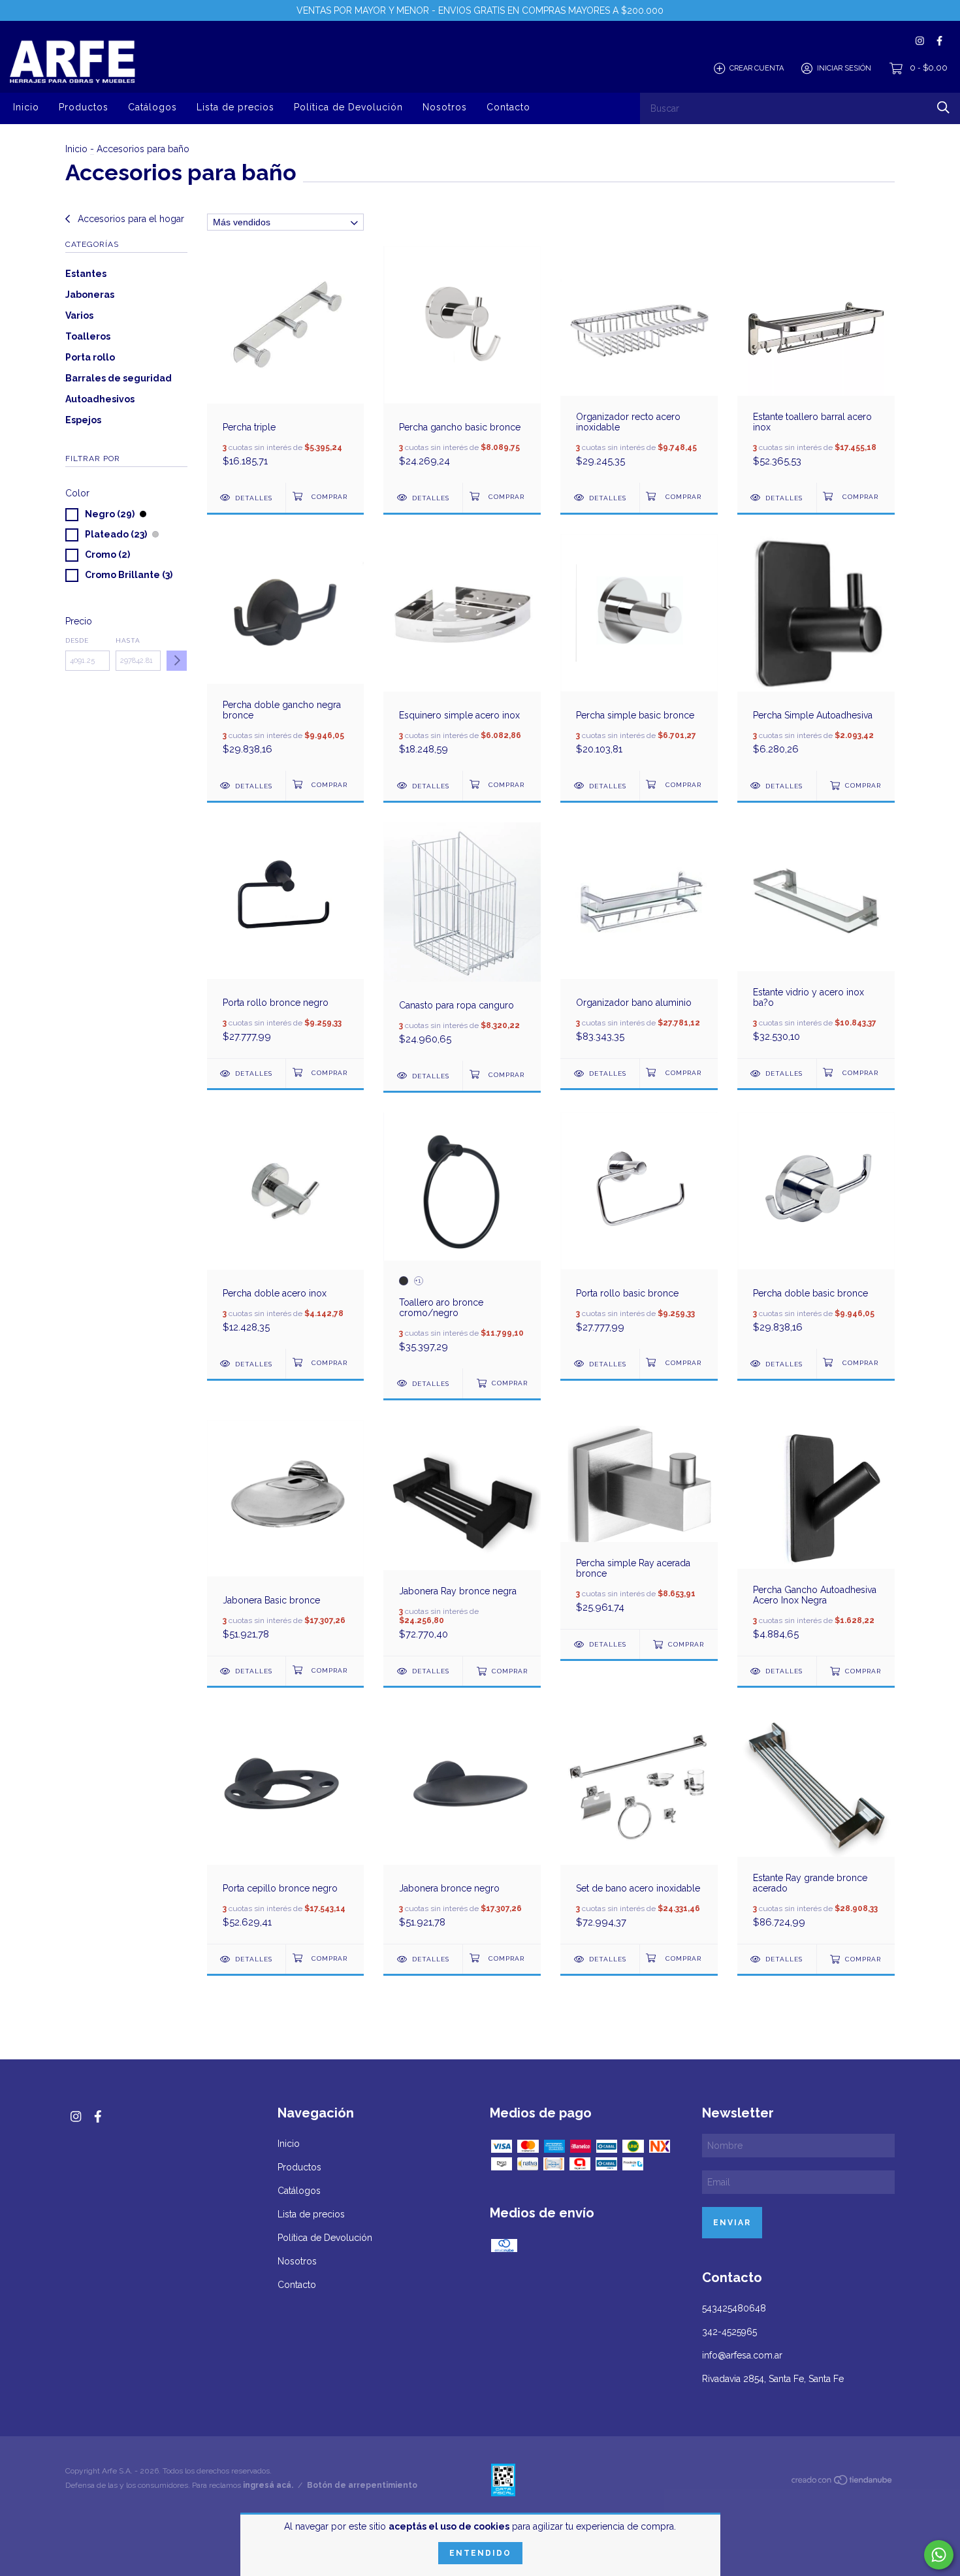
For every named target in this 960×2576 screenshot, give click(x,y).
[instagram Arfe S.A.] (920, 41)
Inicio (26, 107)
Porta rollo (90, 357)
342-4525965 (729, 2332)
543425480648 (734, 2308)
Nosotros (445, 107)
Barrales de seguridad (119, 378)
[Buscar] (943, 107)
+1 (418, 1280)
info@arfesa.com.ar (742, 2355)
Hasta (128, 640)
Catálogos (152, 107)
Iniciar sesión (844, 68)
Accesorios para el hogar (130, 219)
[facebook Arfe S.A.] (939, 41)
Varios (79, 315)
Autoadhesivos (100, 399)
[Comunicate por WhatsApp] (939, 2555)
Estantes (86, 274)
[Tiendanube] (842, 2483)
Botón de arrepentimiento (362, 2485)
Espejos (83, 420)
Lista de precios (235, 107)
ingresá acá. (268, 2485)
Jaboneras (90, 295)
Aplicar (177, 661)
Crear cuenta (757, 68)
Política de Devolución (348, 107)
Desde (77, 640)
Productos (84, 107)
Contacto (508, 107)
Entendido (480, 2553)
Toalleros (88, 336)
